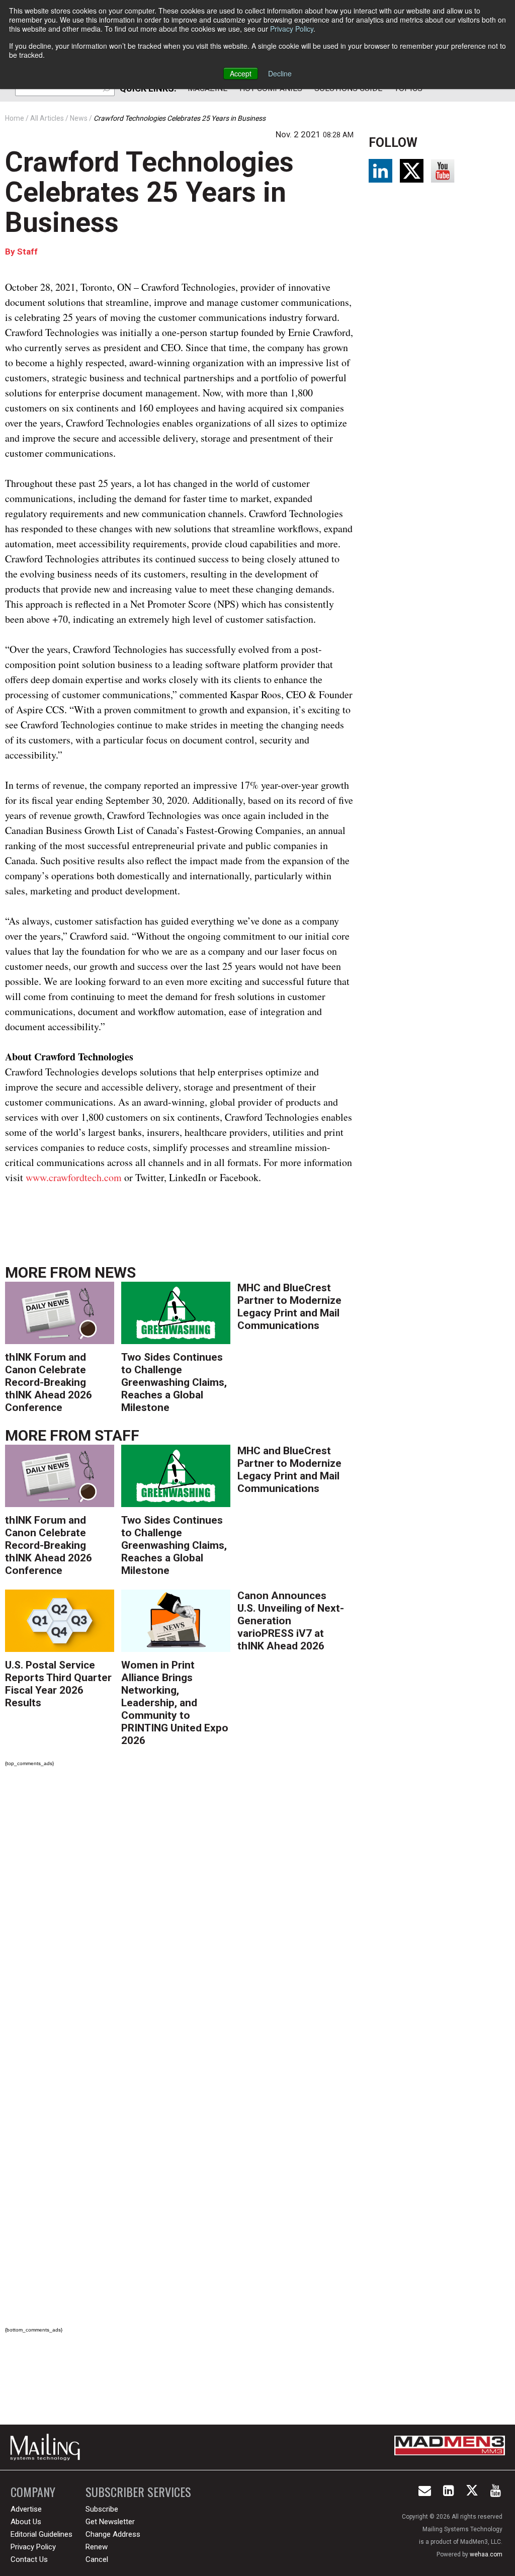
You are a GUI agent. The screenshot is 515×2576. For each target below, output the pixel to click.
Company (33, 2492)
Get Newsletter (110, 2522)
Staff (27, 252)
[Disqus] (179, 1916)
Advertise (26, 2509)
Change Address (113, 2534)
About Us (26, 2522)
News (115, 1272)
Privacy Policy (292, 29)
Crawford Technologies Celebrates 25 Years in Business (149, 192)
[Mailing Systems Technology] (48, 2447)
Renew (97, 2547)
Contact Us (29, 2559)
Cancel (97, 2559)
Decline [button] (280, 73)
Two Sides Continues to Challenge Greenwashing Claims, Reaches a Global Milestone (174, 1382)
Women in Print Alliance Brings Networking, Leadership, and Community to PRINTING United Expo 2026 (175, 1703)
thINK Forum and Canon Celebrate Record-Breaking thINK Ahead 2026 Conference (49, 1382)
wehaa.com (486, 2554)
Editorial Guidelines (41, 2534)
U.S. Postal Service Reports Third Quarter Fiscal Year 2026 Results (58, 1684)
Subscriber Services (138, 2492)
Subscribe (102, 2509)
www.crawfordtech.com (74, 1177)
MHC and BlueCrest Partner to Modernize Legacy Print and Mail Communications (289, 1307)
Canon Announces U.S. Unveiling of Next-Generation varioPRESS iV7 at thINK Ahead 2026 (291, 1621)
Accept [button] (241, 73)
